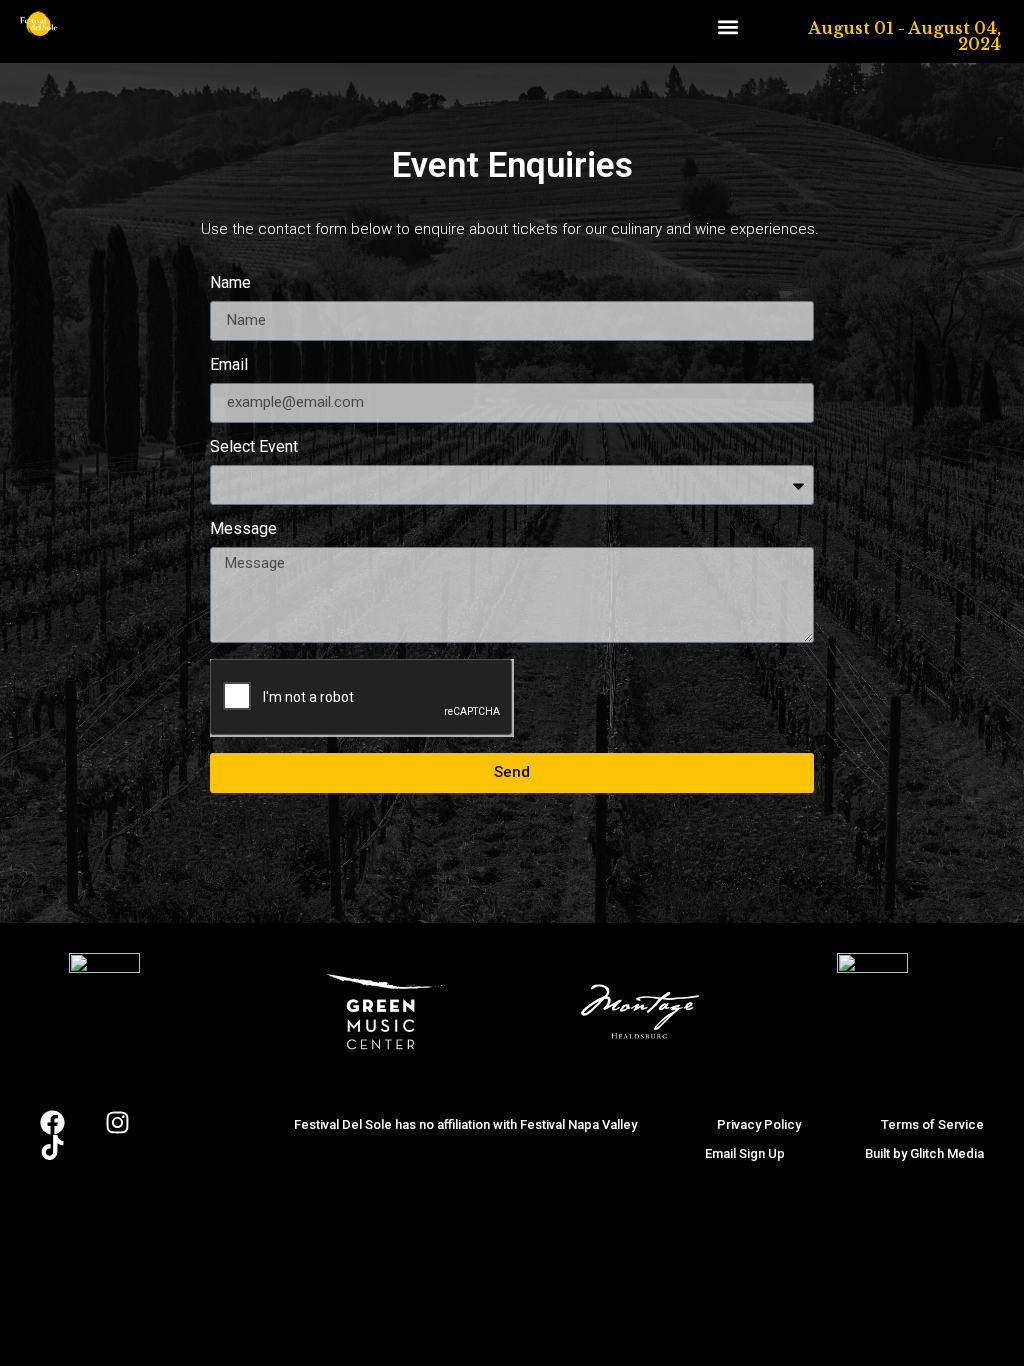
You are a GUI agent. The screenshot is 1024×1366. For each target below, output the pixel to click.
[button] (727, 26)
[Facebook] (52, 1122)
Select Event (254, 447)
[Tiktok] (52, 1147)
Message (243, 529)
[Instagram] (117, 1122)
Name (230, 283)
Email (229, 365)
